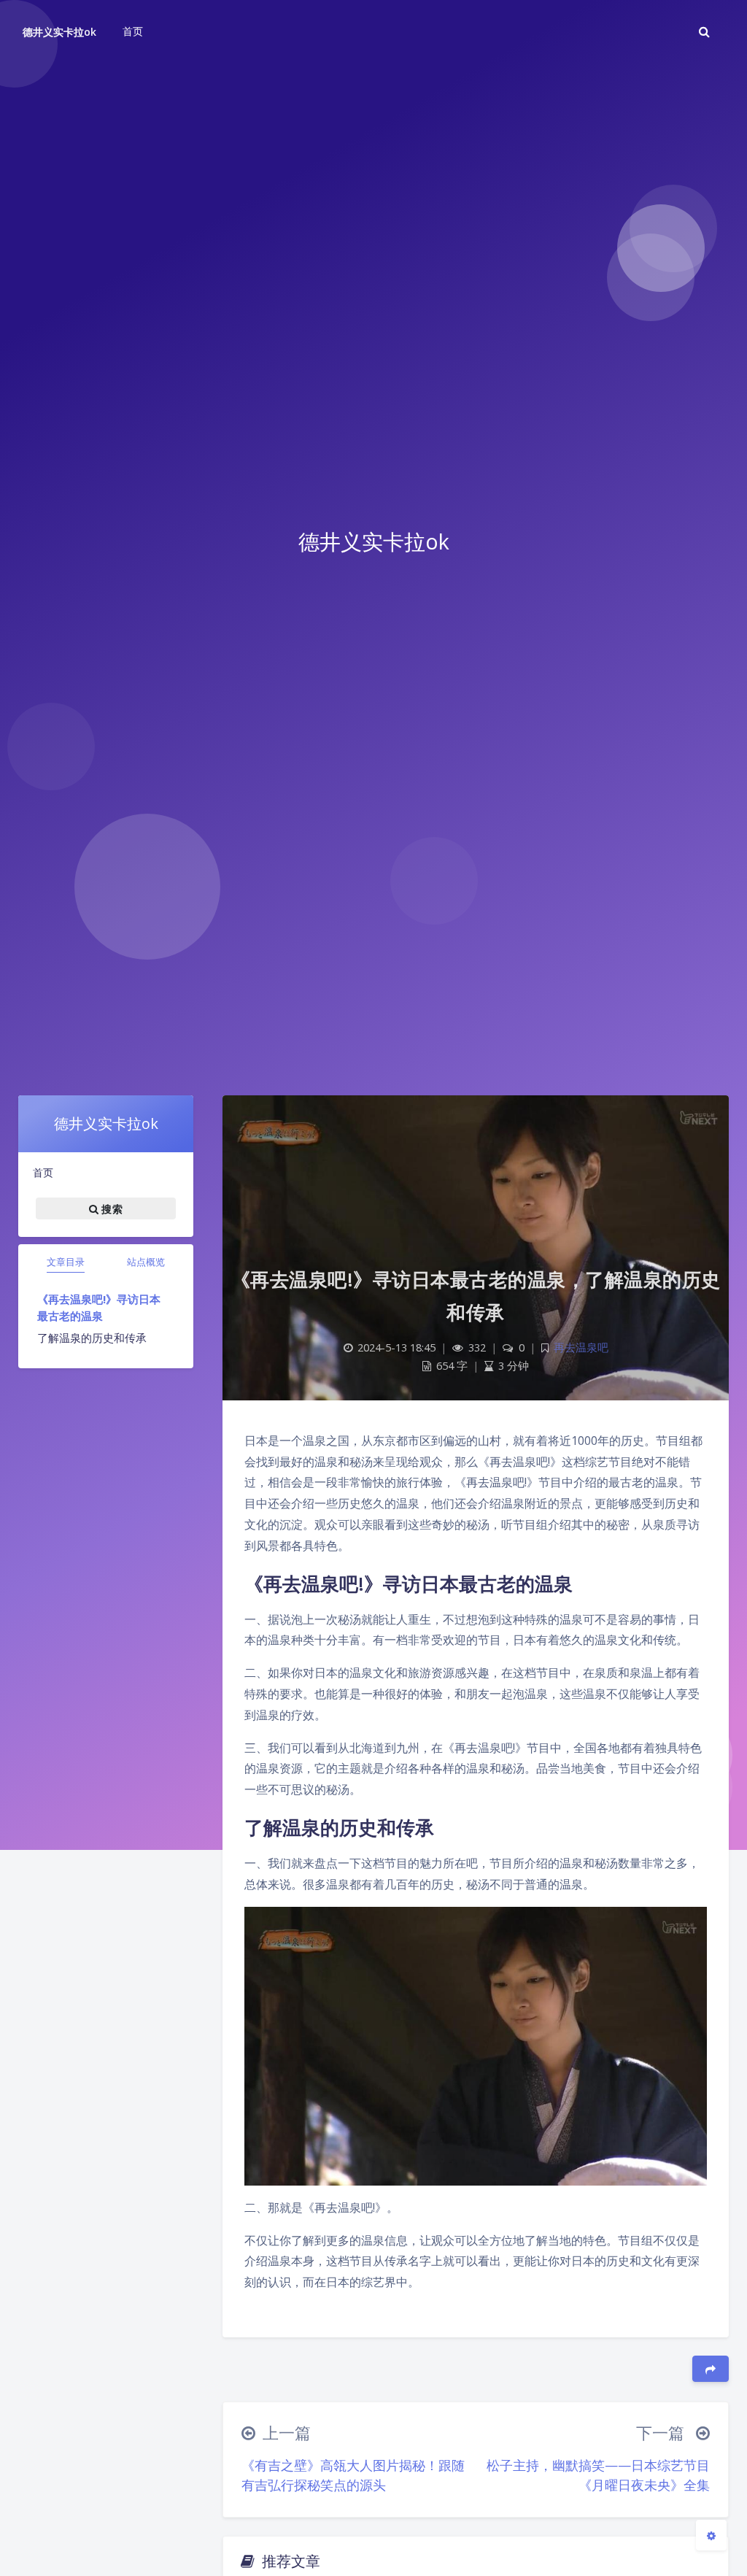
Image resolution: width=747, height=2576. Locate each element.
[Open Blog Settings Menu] (711, 2535)
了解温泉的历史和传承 (92, 1338)
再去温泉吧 (581, 1347)
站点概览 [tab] (146, 1262)
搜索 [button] (111, 1208)
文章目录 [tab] (66, 1262)
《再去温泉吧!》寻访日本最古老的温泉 (99, 1307)
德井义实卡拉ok (59, 32)
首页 (43, 1172)
